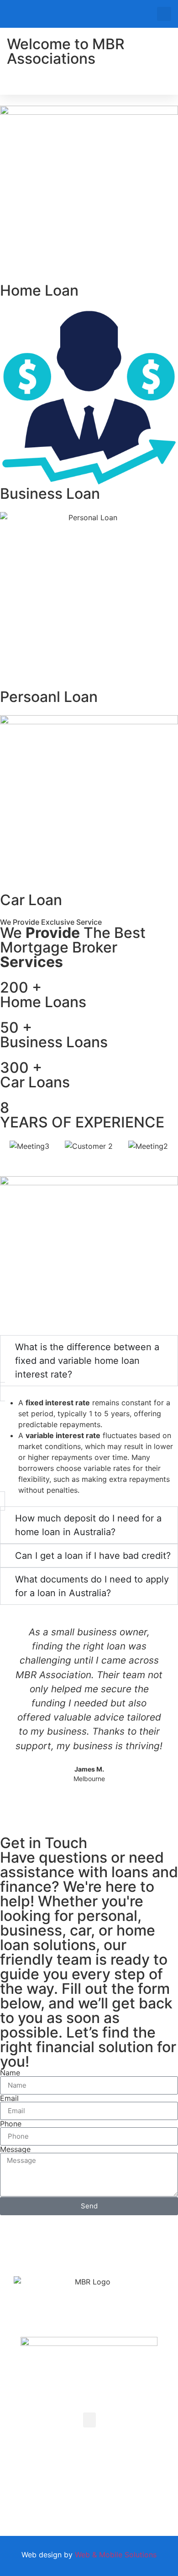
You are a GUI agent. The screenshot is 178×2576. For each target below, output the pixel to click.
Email (9, 2098)
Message (15, 2149)
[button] (164, 14)
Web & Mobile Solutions (116, 2555)
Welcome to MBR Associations (66, 51)
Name (10, 2073)
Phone (11, 2124)
